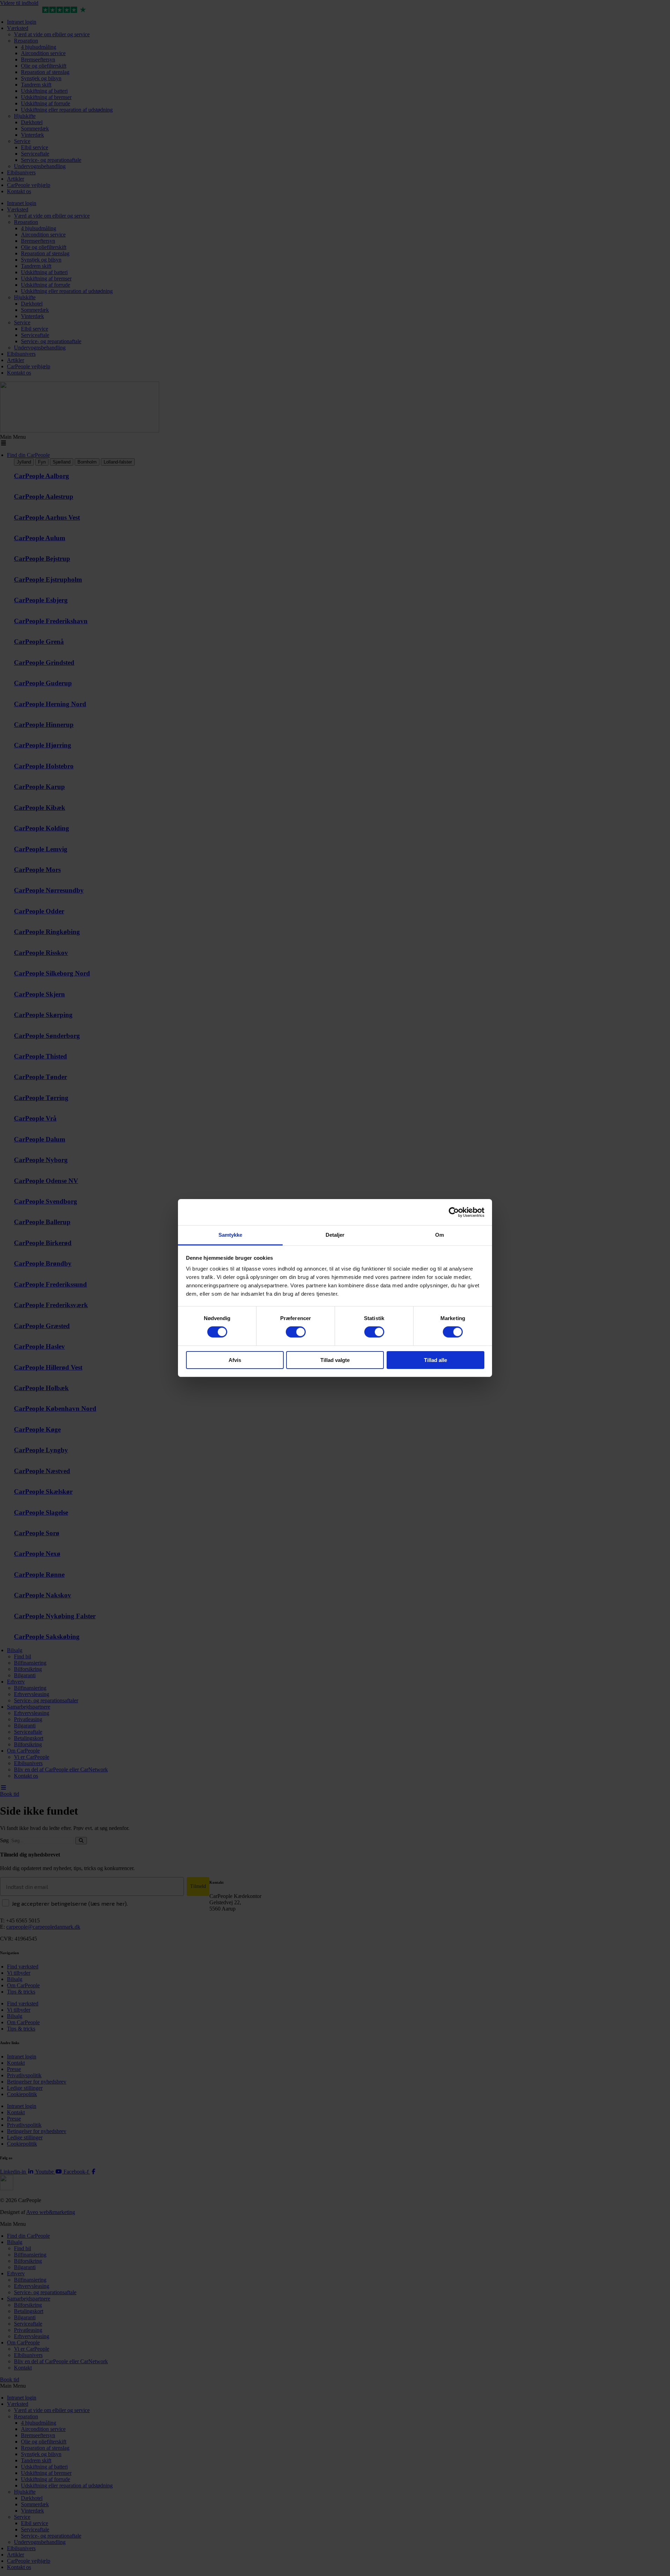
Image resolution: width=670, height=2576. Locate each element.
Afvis (235, 1360)
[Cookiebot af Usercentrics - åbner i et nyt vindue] (454, 1212)
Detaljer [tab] (335, 1235)
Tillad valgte (335, 1360)
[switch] (296, 1332)
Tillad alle (435, 1360)
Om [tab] (440, 1235)
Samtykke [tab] (230, 1235)
